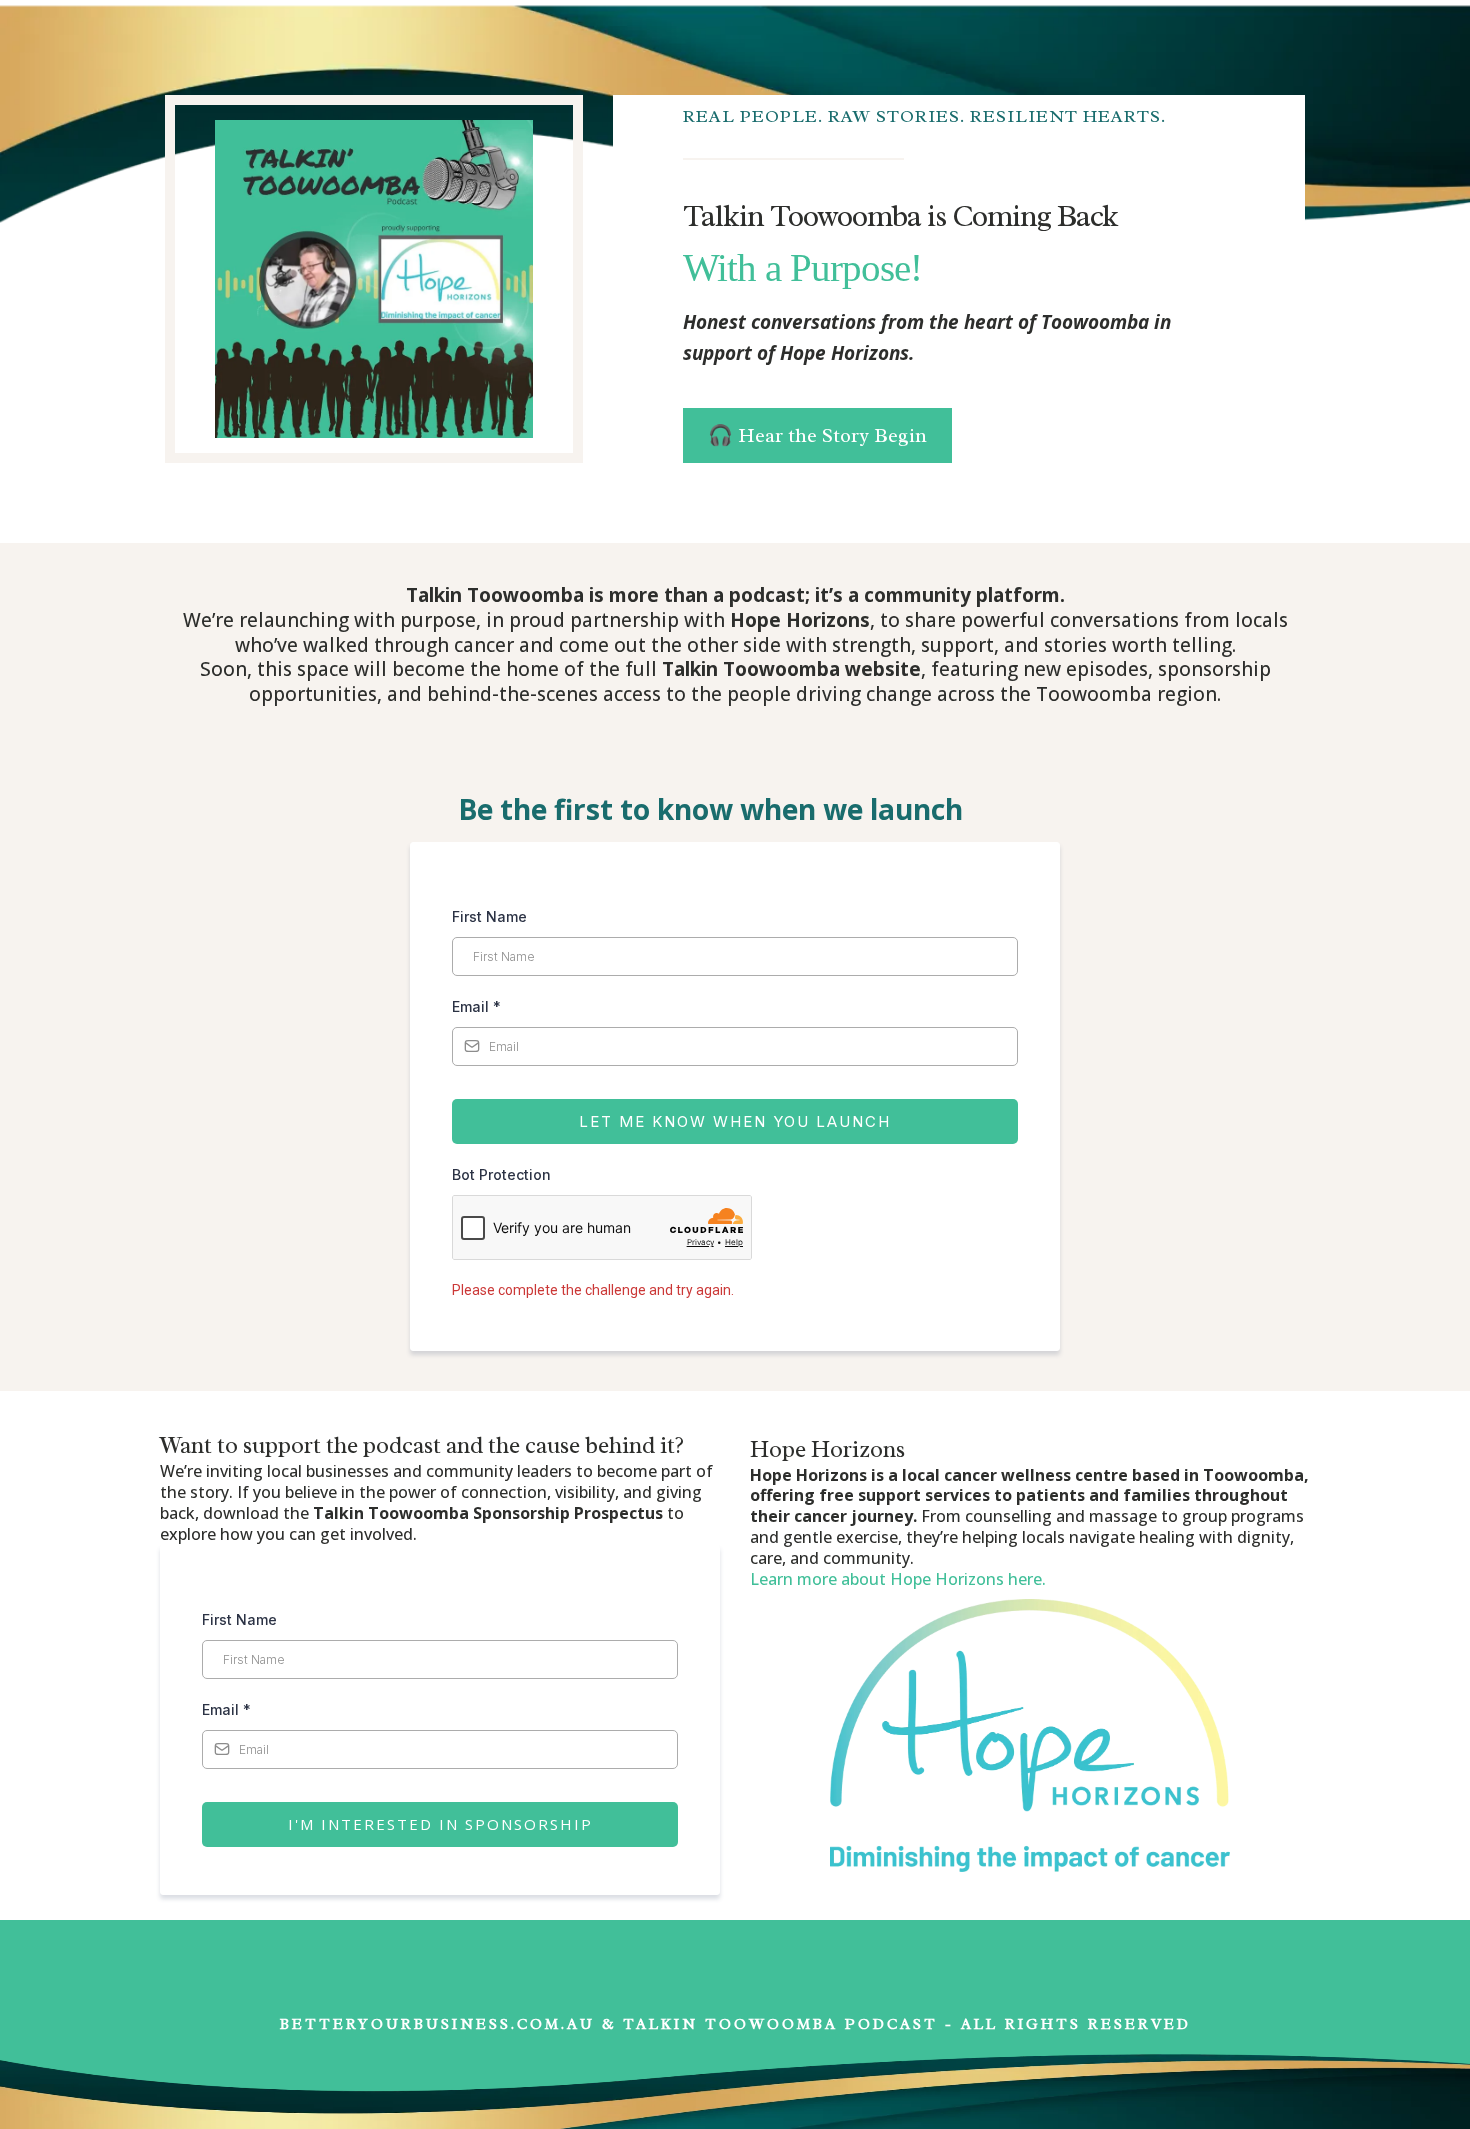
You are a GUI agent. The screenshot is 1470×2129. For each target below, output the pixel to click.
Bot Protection (501, 1174)
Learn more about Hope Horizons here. (898, 1579)
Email (476, 1006)
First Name (489, 916)
